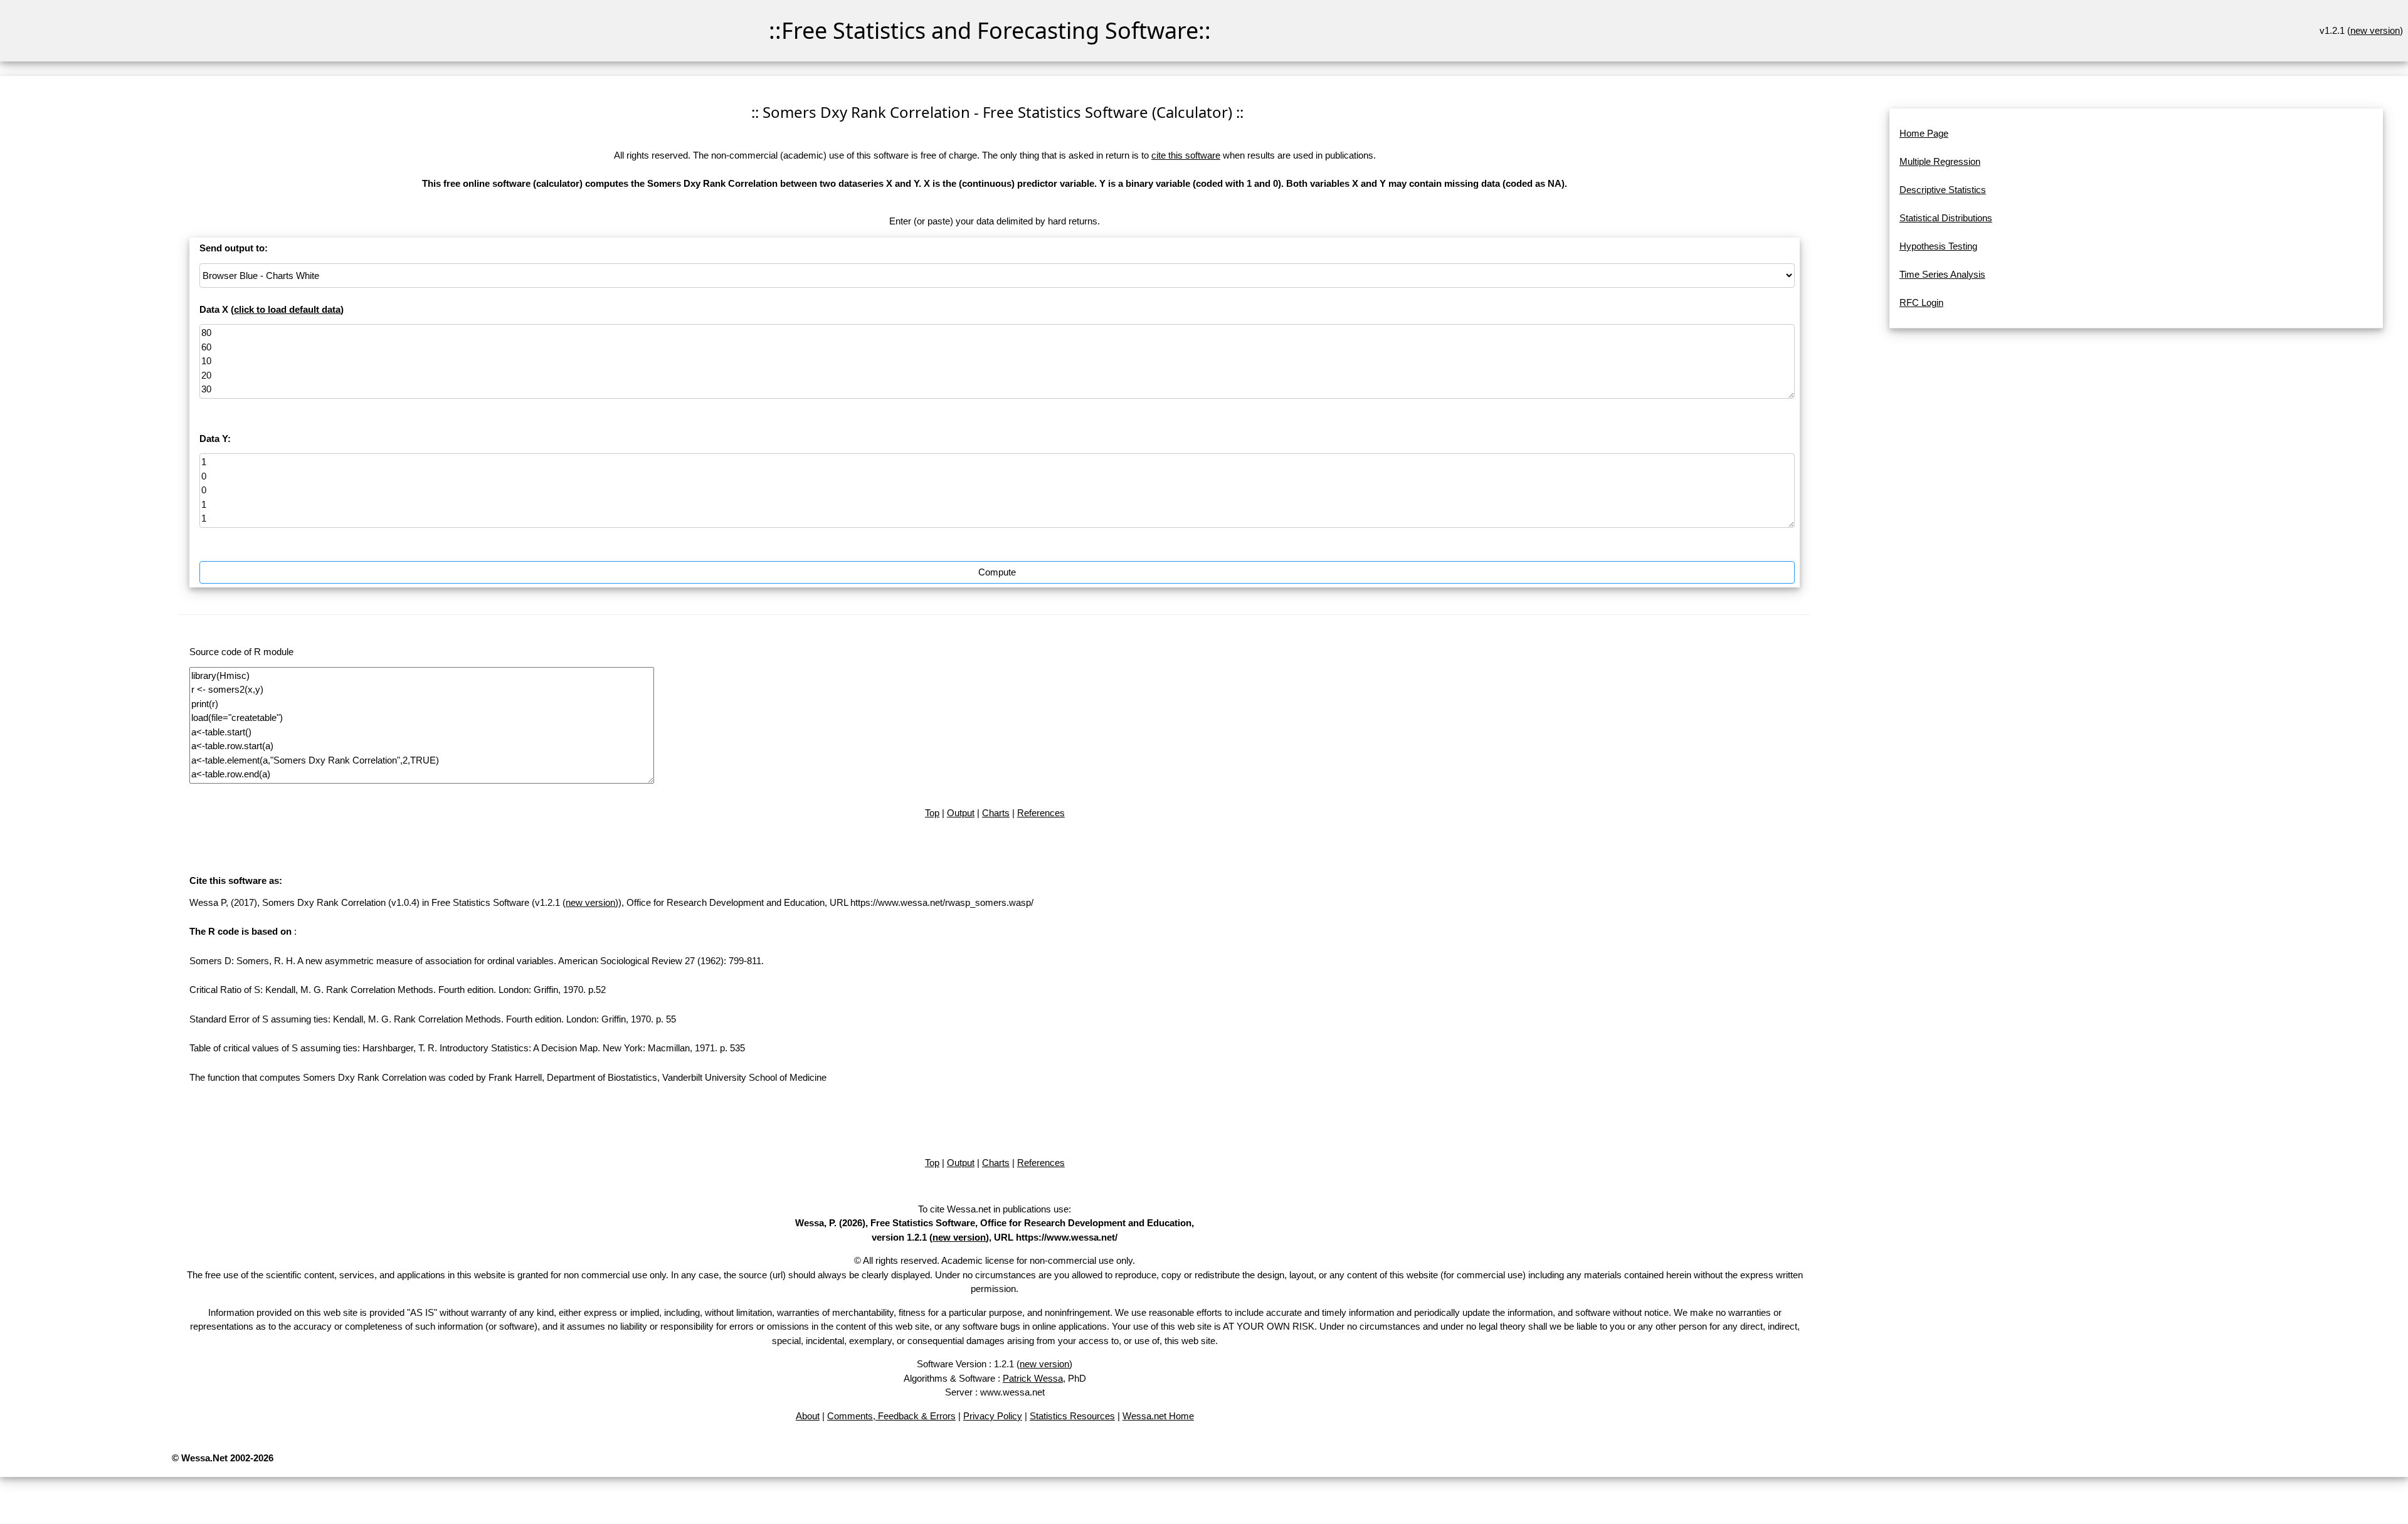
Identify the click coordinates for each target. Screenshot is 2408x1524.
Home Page (1924, 133)
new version (2375, 30)
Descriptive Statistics (1943, 190)
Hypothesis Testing (1938, 246)
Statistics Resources (1072, 1416)
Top (932, 813)
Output (961, 813)
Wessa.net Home (1158, 1416)
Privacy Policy (993, 1416)
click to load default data (287, 309)
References (1041, 813)
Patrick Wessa (1033, 1378)
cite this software (1186, 155)
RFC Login (1921, 302)
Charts (996, 813)
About (808, 1416)
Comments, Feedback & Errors (891, 1416)
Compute (997, 572)
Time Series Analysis (1942, 274)
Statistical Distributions (1946, 218)
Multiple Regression (1940, 161)
